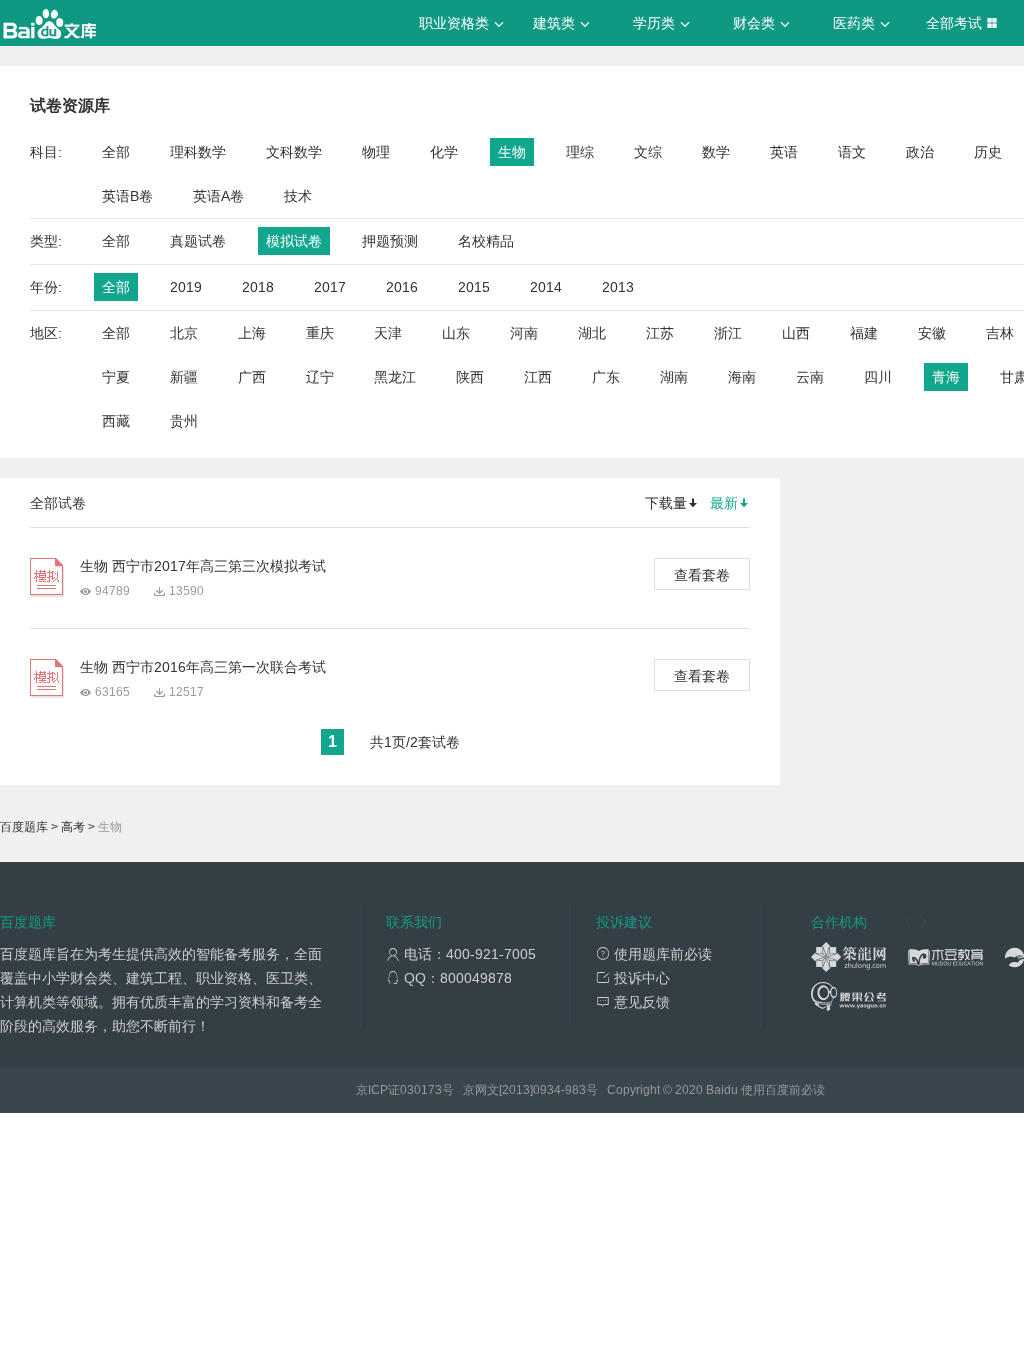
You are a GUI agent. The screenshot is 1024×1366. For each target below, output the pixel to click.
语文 (852, 152)
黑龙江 (395, 377)
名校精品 (486, 241)
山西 (796, 333)
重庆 (320, 333)
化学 (444, 152)
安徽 (932, 333)
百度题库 (24, 827)
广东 (606, 377)
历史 (988, 152)
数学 (716, 152)
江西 (538, 377)
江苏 (660, 333)
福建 (864, 333)
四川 (878, 377)
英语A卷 (218, 196)
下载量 (666, 503)
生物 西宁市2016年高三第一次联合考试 (203, 667)
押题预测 (390, 241)
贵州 (184, 421)
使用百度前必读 (783, 1090)
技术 (298, 196)
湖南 (674, 377)
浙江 (728, 333)
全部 (116, 152)
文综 (648, 152)
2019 (186, 287)
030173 (421, 1090)
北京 (184, 333)
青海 (946, 377)
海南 (742, 377)
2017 (330, 287)
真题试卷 (198, 241)
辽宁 (320, 377)
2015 (474, 287)
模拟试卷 (294, 241)
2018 (258, 287)
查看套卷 (702, 575)
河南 (524, 333)
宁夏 (116, 377)
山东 (456, 333)
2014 (546, 287)
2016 (402, 287)
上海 (252, 333)
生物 (512, 152)
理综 (580, 152)
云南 (810, 377)
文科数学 (294, 152)
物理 (376, 152)
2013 (618, 287)
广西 (252, 377)
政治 (920, 152)
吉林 (1000, 333)
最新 (724, 503)
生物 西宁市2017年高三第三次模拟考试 (203, 566)
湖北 (592, 333)
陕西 (470, 377)
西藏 (116, 421)
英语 (784, 152)
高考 (73, 827)
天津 (388, 333)
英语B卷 (127, 196)
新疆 (184, 377)
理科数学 (198, 152)
